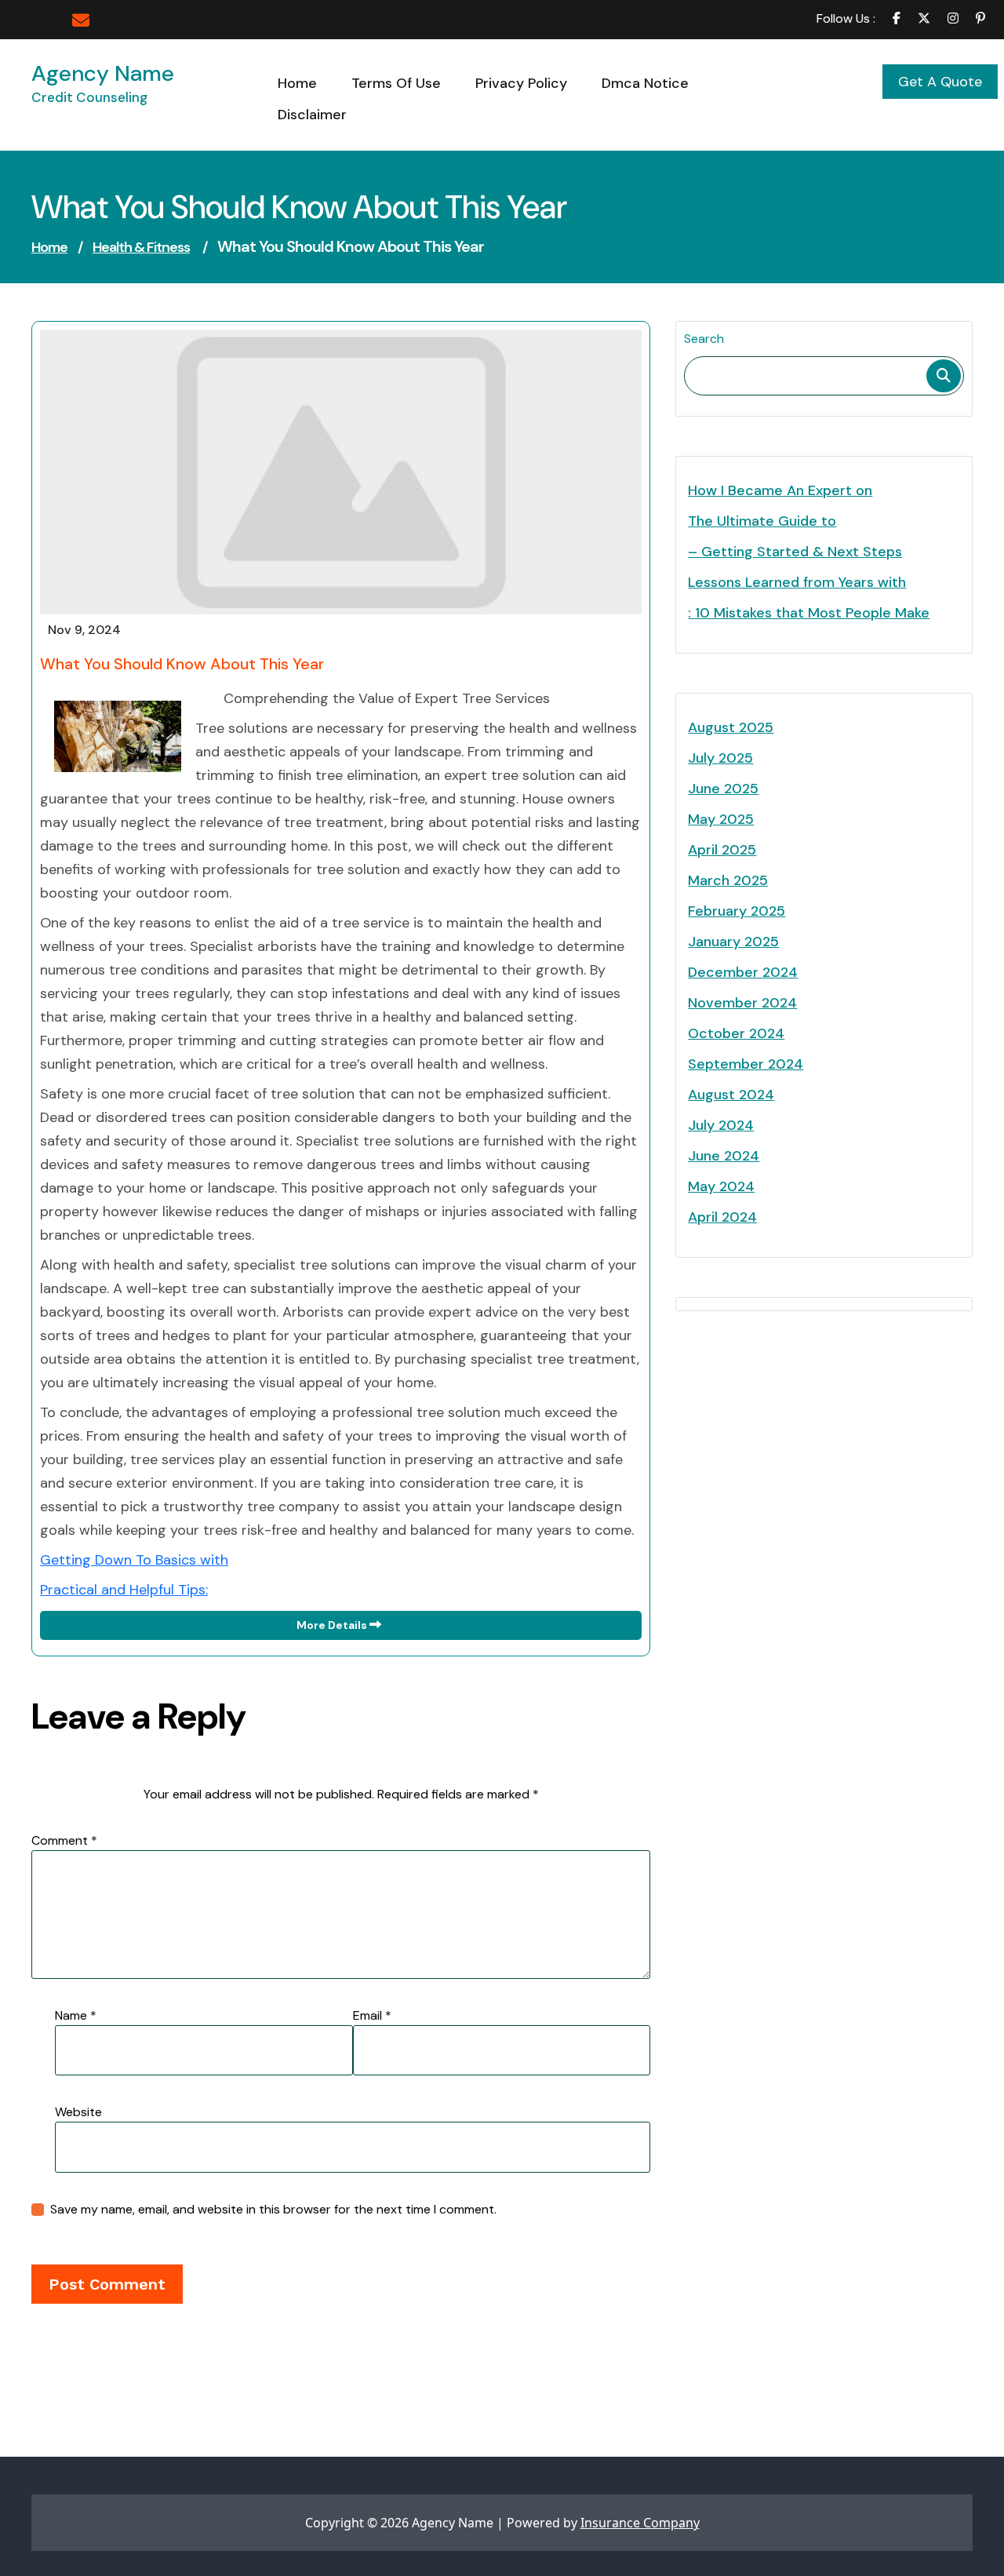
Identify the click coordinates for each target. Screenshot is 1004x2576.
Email (372, 2015)
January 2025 (733, 942)
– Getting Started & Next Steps (795, 552)
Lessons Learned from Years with (797, 582)
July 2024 (721, 1125)
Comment (64, 1840)
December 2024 (743, 972)
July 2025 (720, 758)
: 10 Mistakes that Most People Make (809, 613)
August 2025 (731, 727)
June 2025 (723, 789)
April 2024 (722, 1217)
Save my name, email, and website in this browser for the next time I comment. (273, 2209)
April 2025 (722, 850)
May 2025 (721, 819)
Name (76, 2015)
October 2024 (736, 1033)
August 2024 (731, 1095)
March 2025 (728, 880)
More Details (333, 1625)
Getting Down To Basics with (134, 1560)
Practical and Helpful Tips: (124, 1590)
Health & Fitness (141, 247)
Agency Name (103, 73)
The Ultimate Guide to (762, 521)
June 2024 (724, 1156)
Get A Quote (940, 82)
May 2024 (721, 1186)
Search (704, 339)
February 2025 (737, 911)
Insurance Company (640, 2523)
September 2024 (746, 1064)
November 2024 (742, 1003)
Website (78, 2112)
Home (49, 247)
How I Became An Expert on (780, 490)
